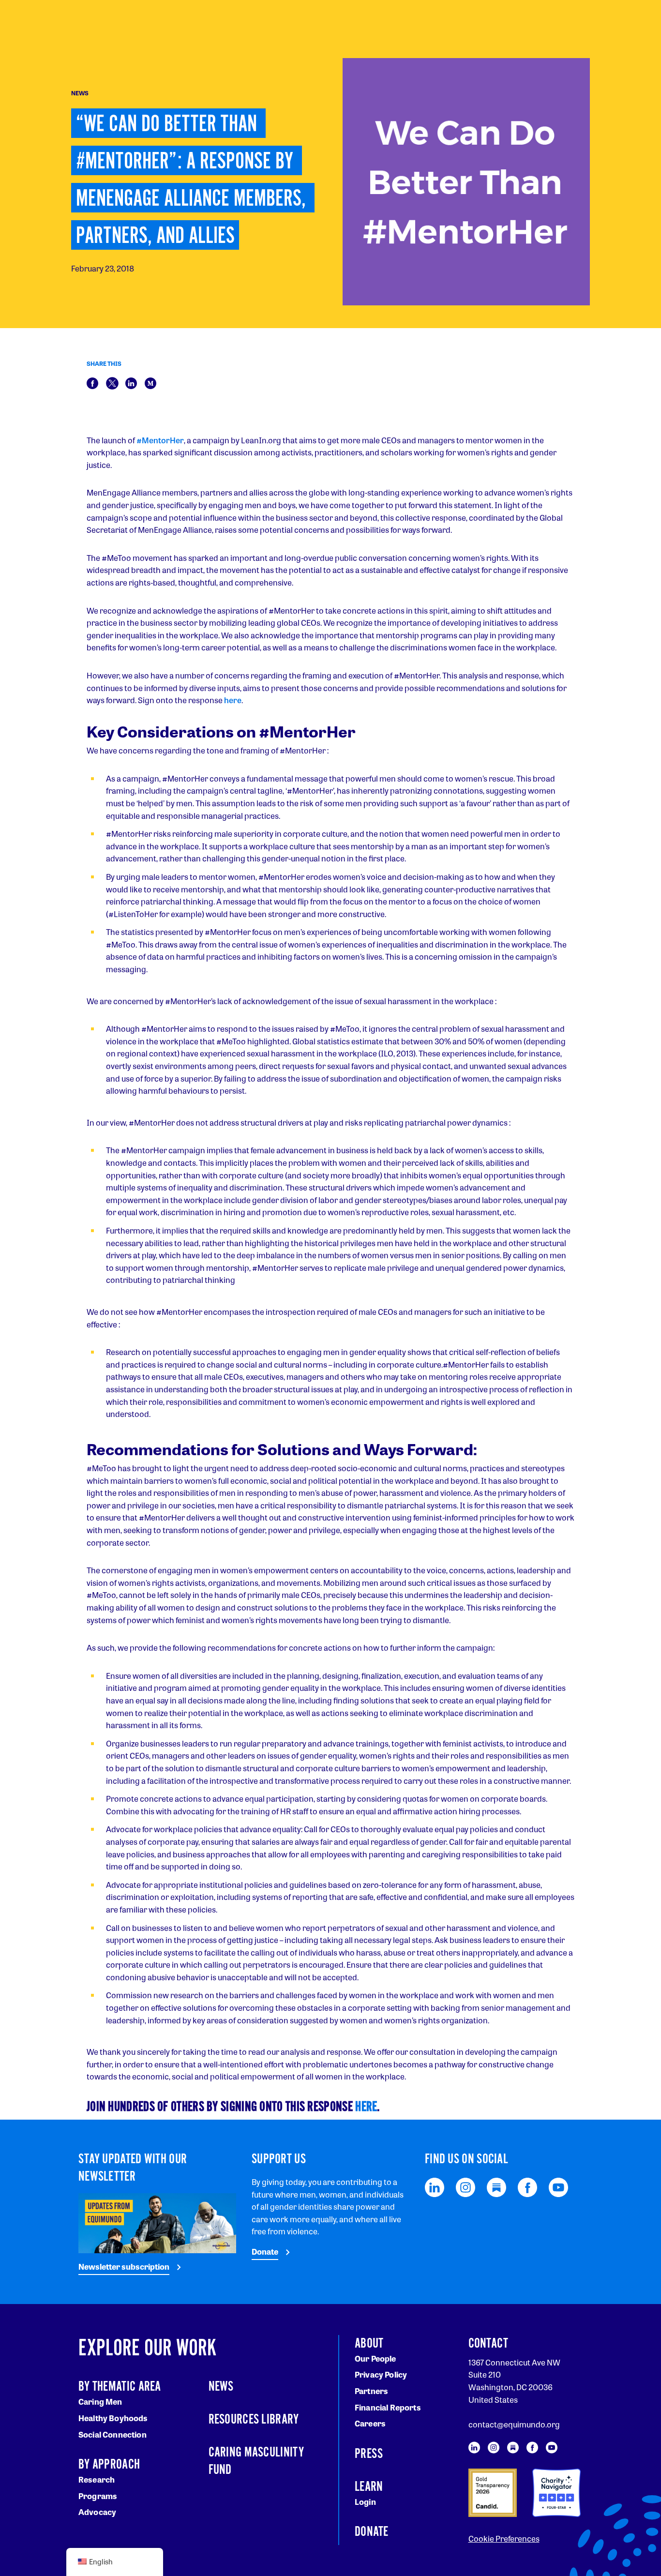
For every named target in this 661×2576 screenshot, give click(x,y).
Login (365, 2502)
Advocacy (97, 2512)
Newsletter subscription (124, 2267)
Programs (98, 2496)
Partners (371, 2391)
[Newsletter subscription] (157, 2222)
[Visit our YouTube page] (558, 2186)
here (233, 700)
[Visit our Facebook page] (527, 2186)
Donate (265, 2252)
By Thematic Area (120, 2387)
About (369, 2344)
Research (97, 2479)
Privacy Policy (381, 2374)
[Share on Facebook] (92, 382)
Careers (370, 2423)
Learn (369, 2487)
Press (369, 2454)
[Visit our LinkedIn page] (435, 2186)
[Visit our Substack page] (496, 2186)
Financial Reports (388, 2407)
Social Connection (113, 2434)
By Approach (109, 2465)
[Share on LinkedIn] (131, 382)
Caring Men (100, 2402)
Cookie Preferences (504, 2538)
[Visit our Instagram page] (466, 2186)
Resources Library (254, 2420)
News (221, 2387)
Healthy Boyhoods (113, 2418)
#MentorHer (160, 440)
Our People (376, 2358)
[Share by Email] (150, 382)
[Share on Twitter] (112, 382)
